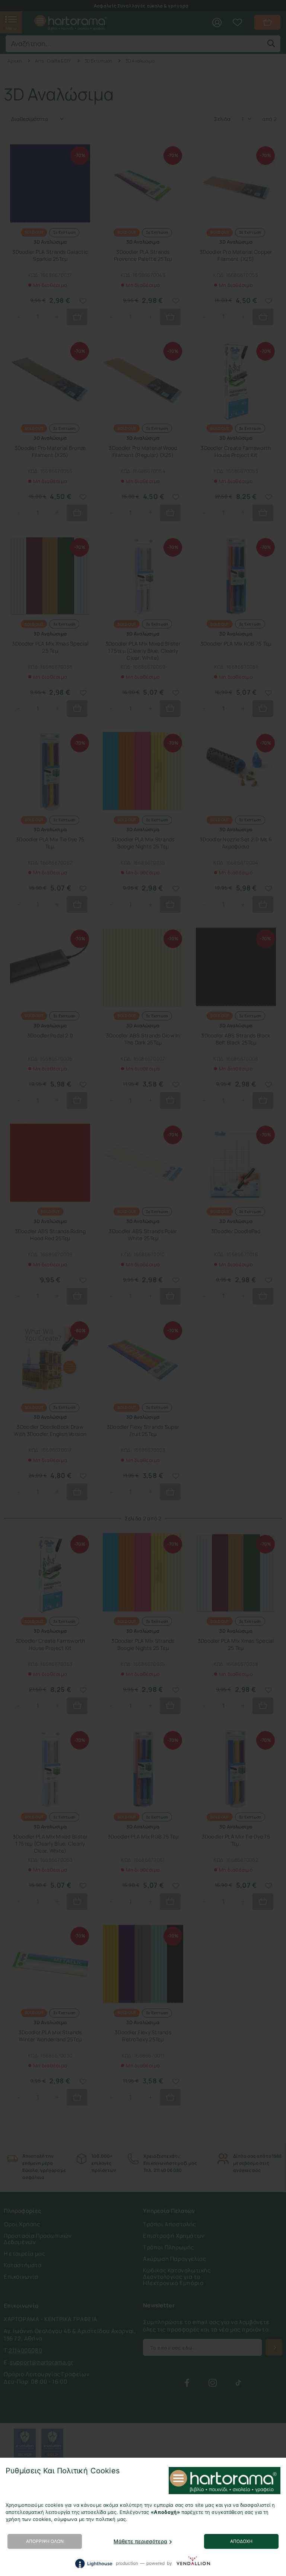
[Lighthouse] (93, 2564)
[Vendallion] (193, 2563)
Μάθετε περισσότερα (140, 2541)
